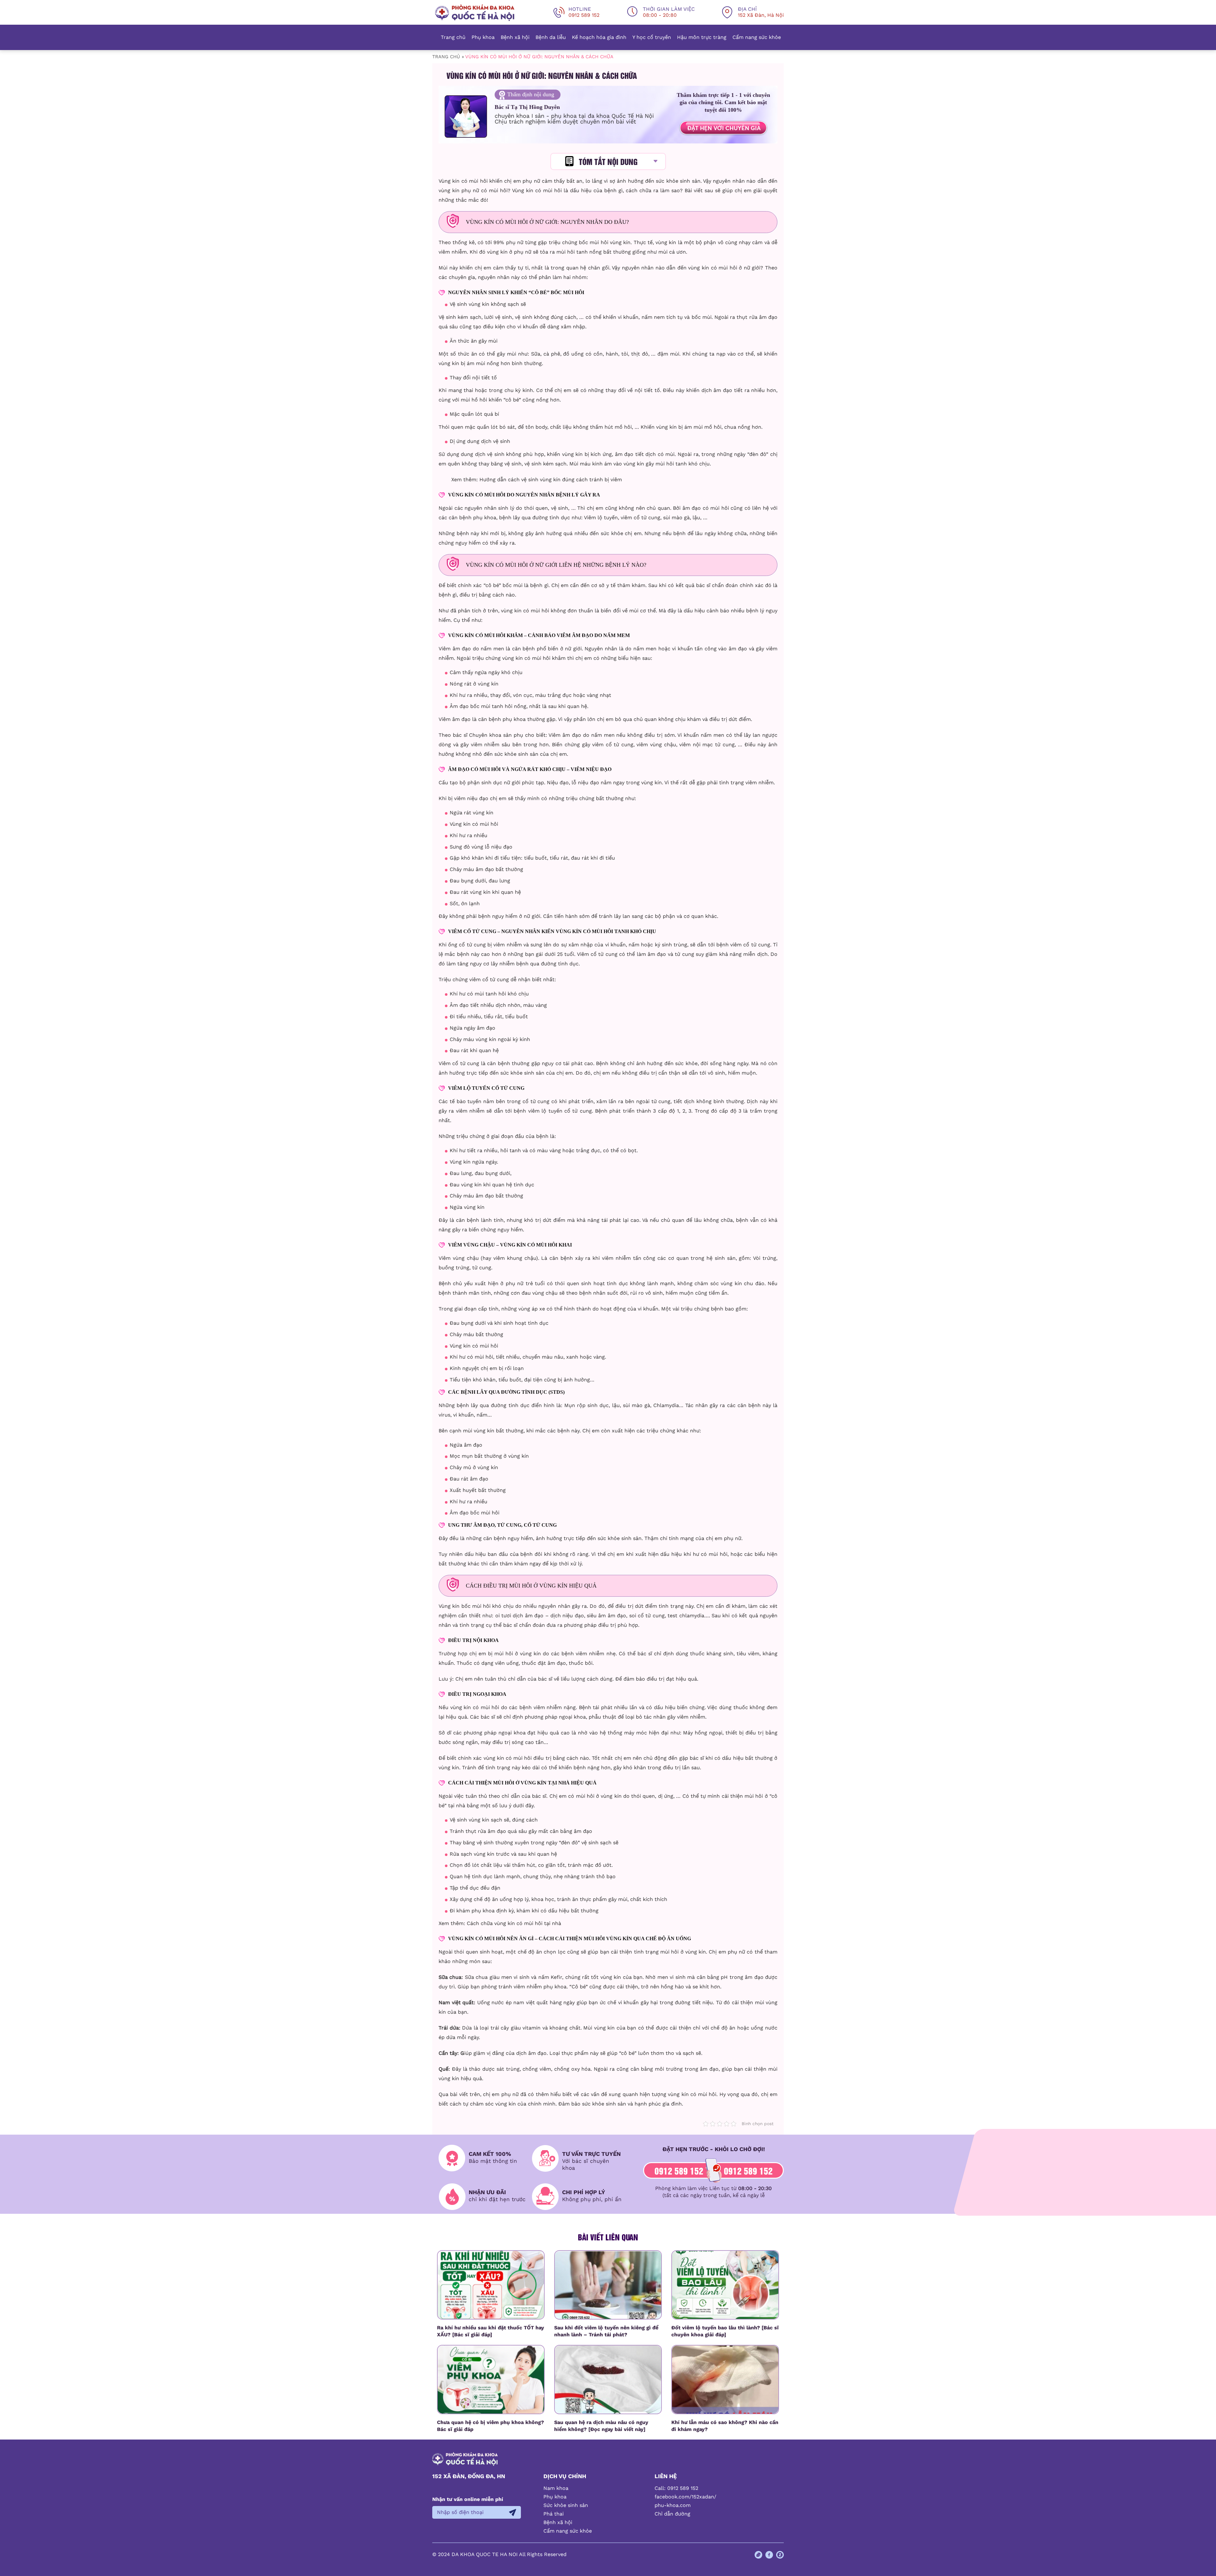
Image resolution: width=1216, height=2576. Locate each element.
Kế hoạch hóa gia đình (599, 37)
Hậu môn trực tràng (702, 37)
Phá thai (554, 2514)
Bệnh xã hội (515, 37)
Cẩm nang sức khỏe (757, 37)
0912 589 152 (679, 2170)
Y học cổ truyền (652, 37)
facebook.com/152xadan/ (685, 2497)
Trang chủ (453, 37)
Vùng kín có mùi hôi (463, 181)
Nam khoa (556, 2488)
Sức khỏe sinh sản (566, 2505)
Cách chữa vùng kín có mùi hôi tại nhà (514, 1923)
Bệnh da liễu (551, 37)
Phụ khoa (483, 37)
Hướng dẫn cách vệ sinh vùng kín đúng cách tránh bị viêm (551, 480)
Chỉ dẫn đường (672, 2514)
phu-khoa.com (673, 2505)
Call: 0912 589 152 (676, 2488)
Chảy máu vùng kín (473, 1039)
